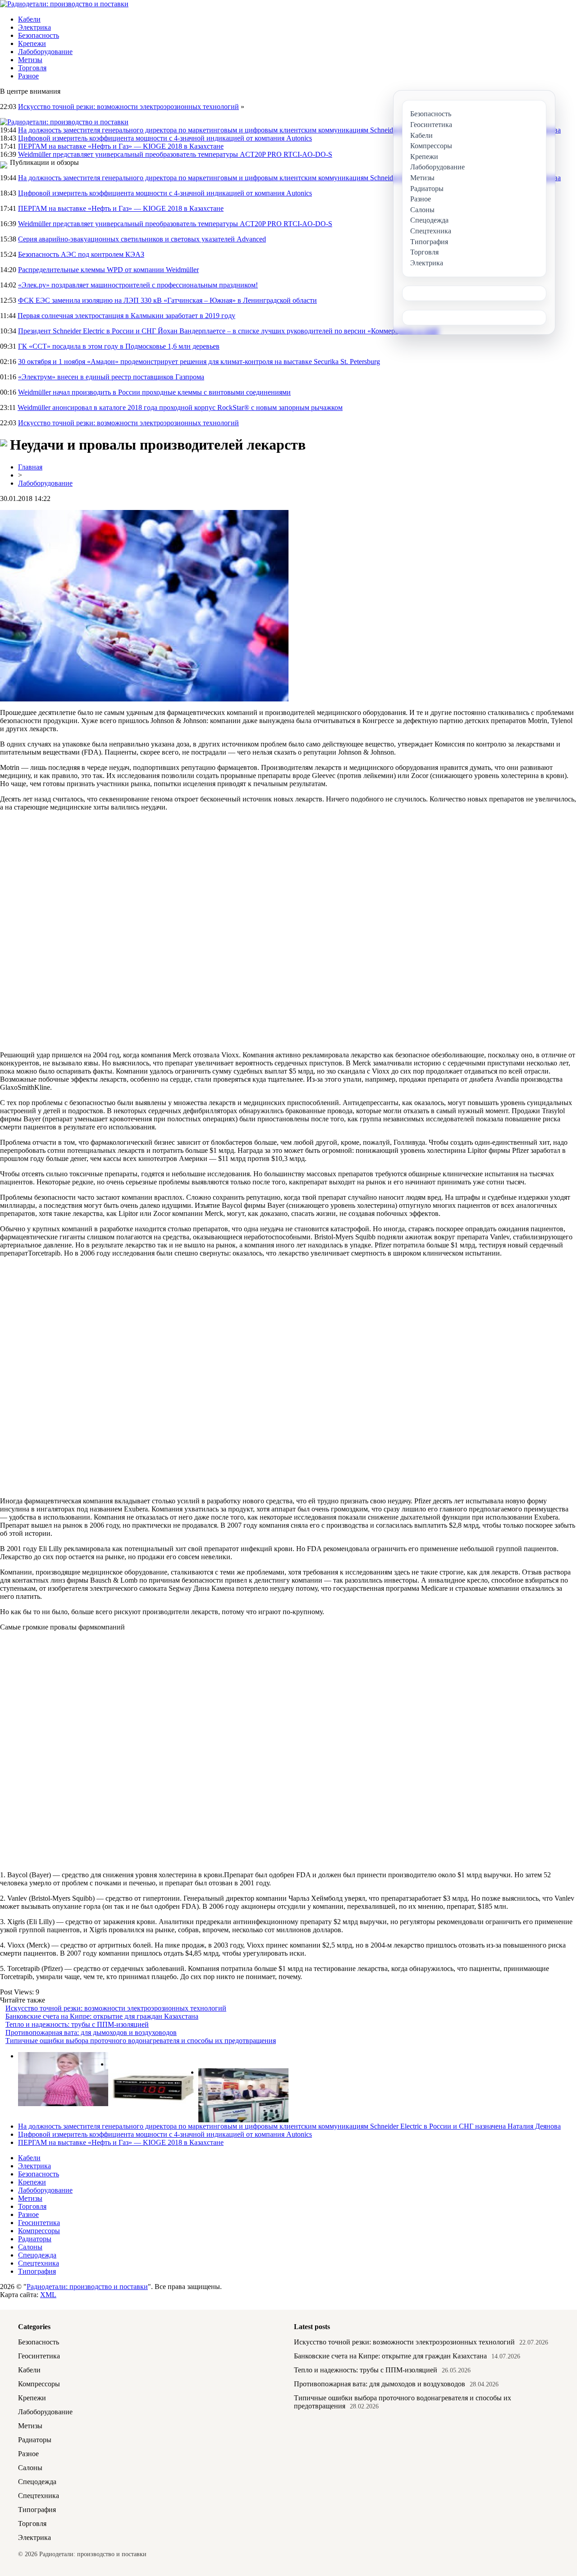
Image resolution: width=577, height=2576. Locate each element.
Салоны (30, 2247)
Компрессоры (39, 2231)
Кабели (29, 19)
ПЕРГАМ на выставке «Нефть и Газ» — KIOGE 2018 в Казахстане (121, 146)
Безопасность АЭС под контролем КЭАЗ (81, 254)
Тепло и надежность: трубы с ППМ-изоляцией (77, 2024)
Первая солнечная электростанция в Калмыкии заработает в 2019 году (126, 316)
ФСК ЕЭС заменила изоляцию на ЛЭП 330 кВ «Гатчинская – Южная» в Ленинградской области (167, 300)
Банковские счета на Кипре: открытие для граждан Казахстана (102, 2016)
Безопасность (39, 35)
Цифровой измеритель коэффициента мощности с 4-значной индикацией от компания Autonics (165, 138)
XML (48, 2295)
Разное (28, 76)
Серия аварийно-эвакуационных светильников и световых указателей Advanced (142, 239)
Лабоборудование (45, 52)
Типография (37, 2271)
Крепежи (32, 43)
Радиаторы (35, 2239)
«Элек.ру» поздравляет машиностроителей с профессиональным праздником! (138, 285)
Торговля (32, 68)
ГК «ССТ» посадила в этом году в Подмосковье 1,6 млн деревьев (119, 346)
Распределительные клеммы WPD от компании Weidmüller (108, 270)
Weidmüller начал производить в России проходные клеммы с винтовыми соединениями (154, 392)
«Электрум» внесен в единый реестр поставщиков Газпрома (111, 377)
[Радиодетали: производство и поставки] (64, 4)
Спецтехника (39, 2263)
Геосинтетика (39, 2223)
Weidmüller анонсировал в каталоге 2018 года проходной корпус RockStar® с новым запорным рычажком (180, 407)
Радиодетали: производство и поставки (87, 2287)
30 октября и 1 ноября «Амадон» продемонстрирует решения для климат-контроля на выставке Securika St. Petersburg (199, 362)
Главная (30, 467)
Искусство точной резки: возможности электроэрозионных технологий (128, 107)
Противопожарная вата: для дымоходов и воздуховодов (91, 2032)
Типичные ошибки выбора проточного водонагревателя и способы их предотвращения (141, 2041)
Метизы (30, 60)
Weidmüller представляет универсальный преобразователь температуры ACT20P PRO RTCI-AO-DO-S (175, 154)
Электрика (34, 27)
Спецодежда (37, 2255)
